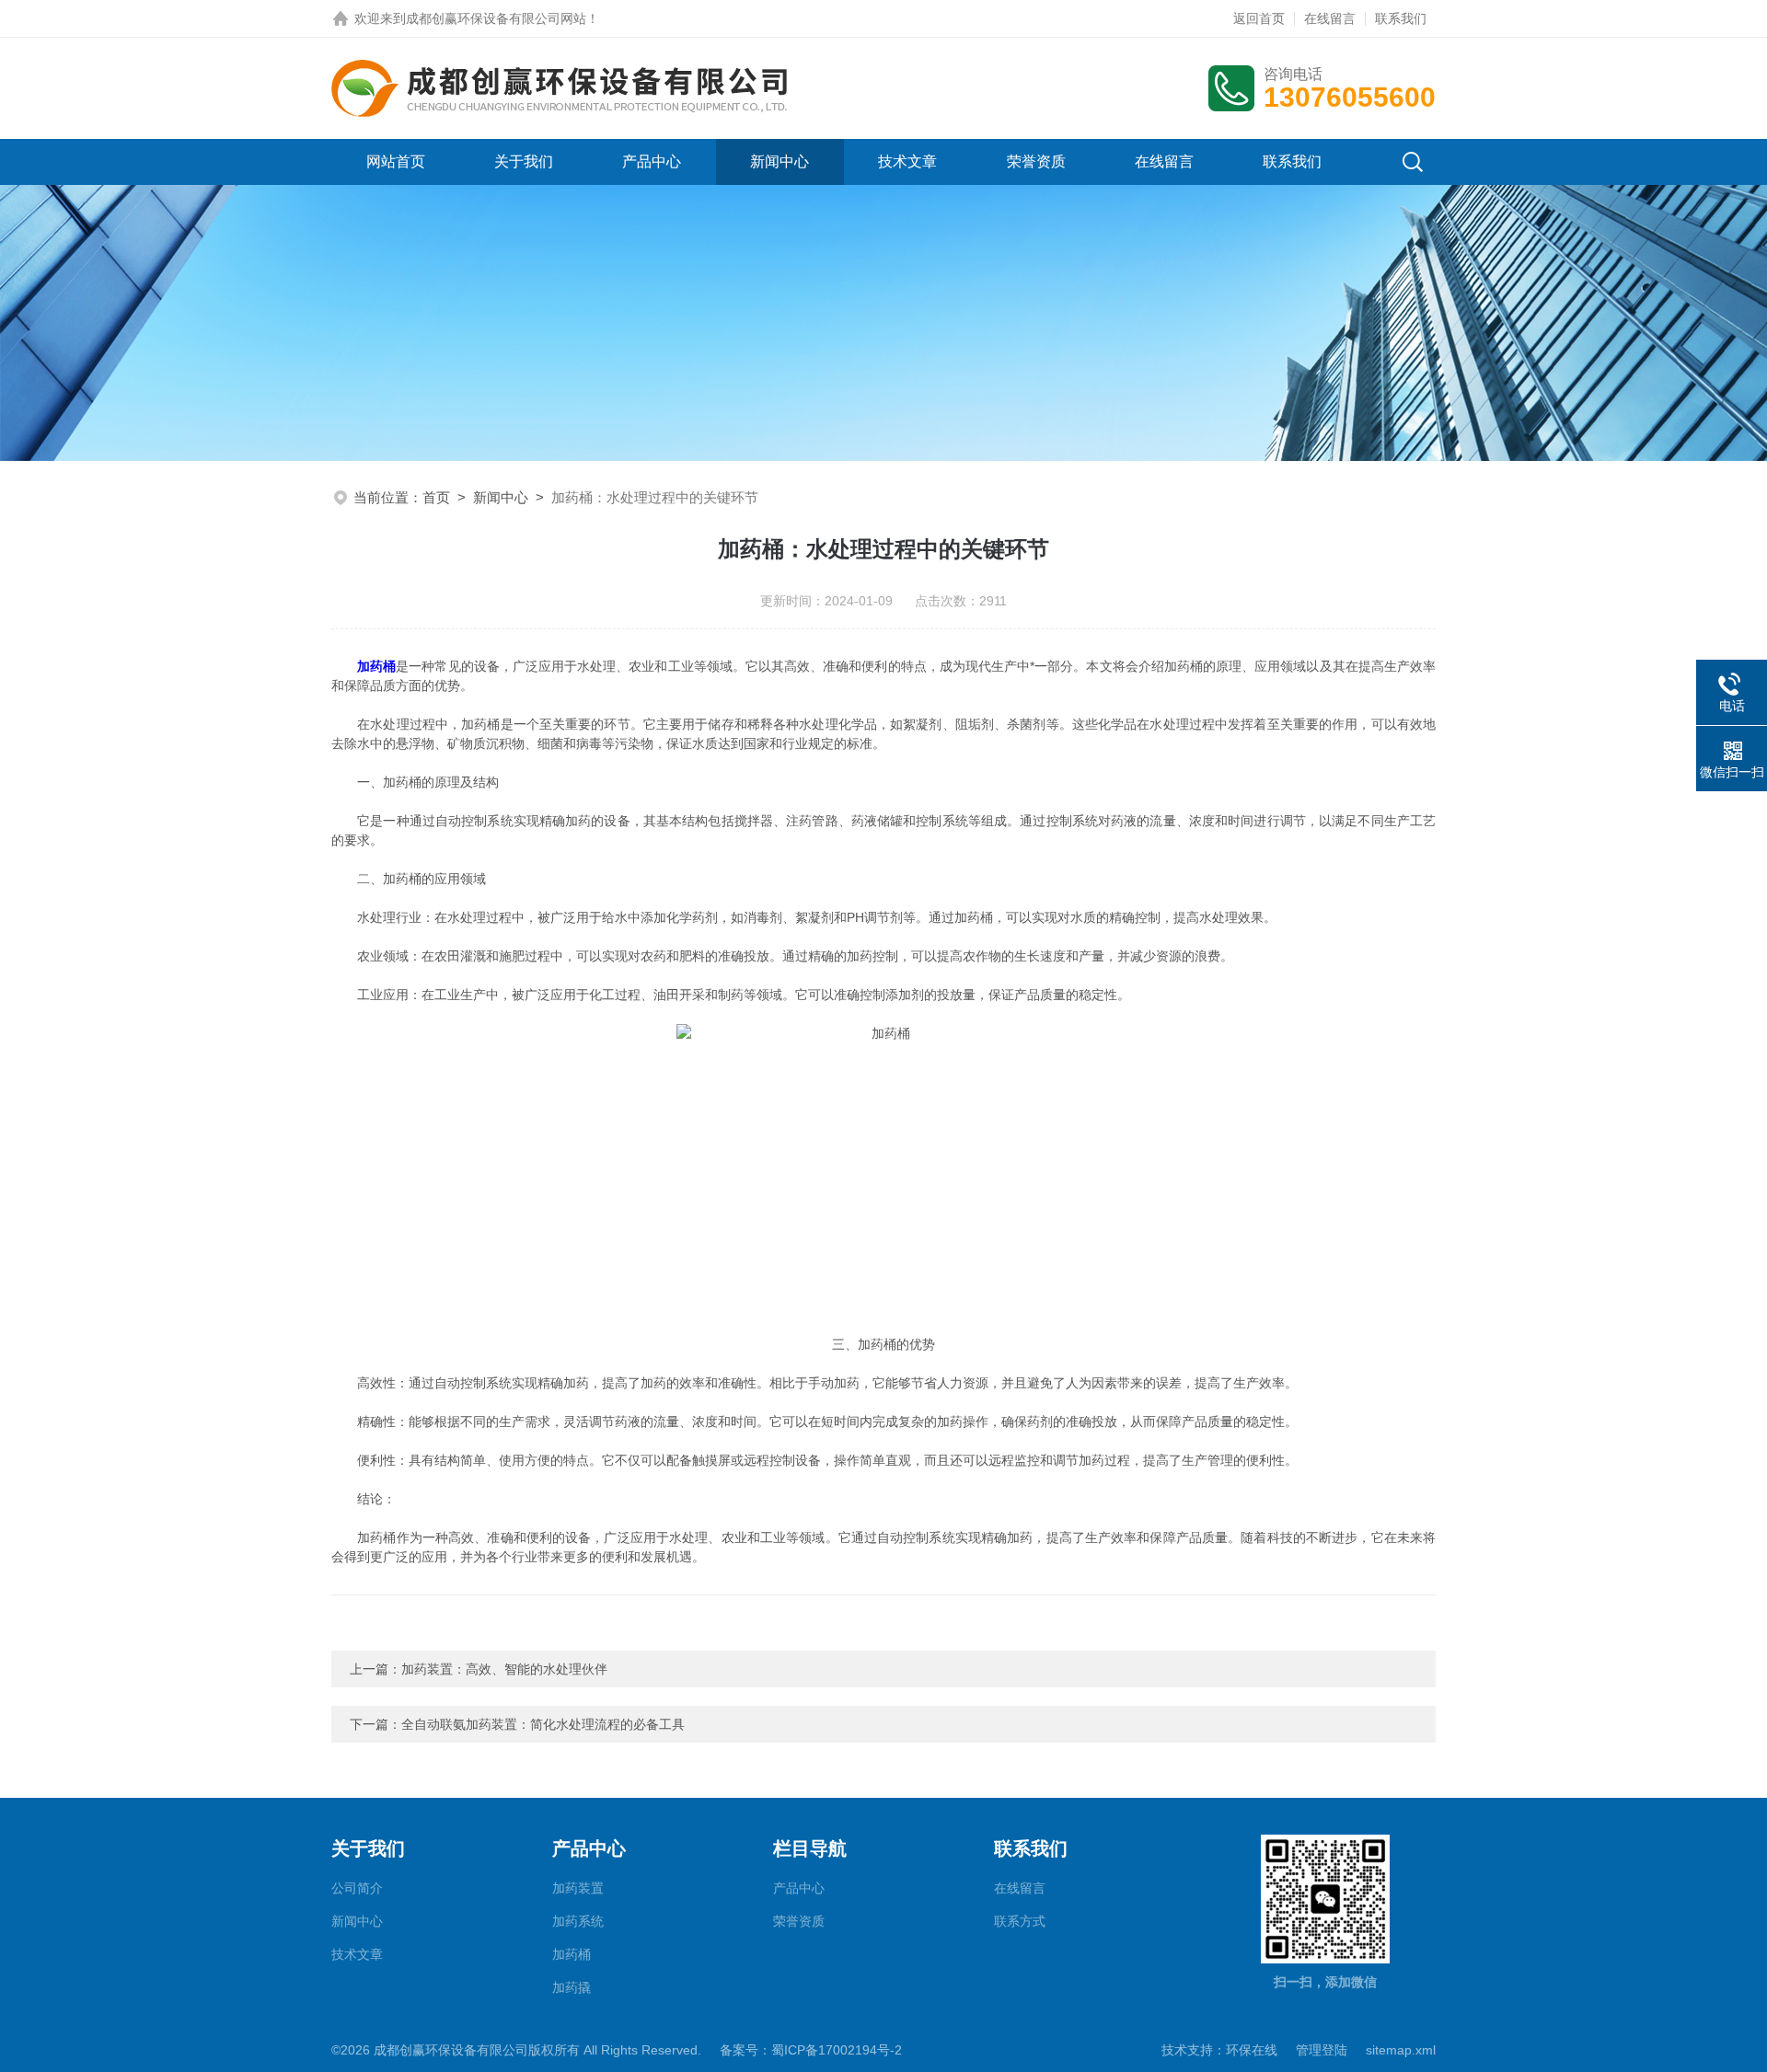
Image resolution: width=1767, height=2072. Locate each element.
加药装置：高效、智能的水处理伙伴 (504, 1669)
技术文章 (907, 161)
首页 (436, 497)
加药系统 (578, 1921)
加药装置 (578, 1888)
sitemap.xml (1401, 2050)
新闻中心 (780, 161)
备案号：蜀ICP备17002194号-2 (811, 2050)
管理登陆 (1322, 2050)
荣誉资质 (1036, 161)
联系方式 (1020, 1921)
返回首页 (1259, 18)
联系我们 (1401, 18)
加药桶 (376, 666)
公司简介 (357, 1888)
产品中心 (652, 161)
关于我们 (524, 161)
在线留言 (1330, 18)
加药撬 (572, 1987)
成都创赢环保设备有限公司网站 (496, 18)
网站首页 (396, 161)
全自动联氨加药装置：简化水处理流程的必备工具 (543, 1724)
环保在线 (1252, 2050)
